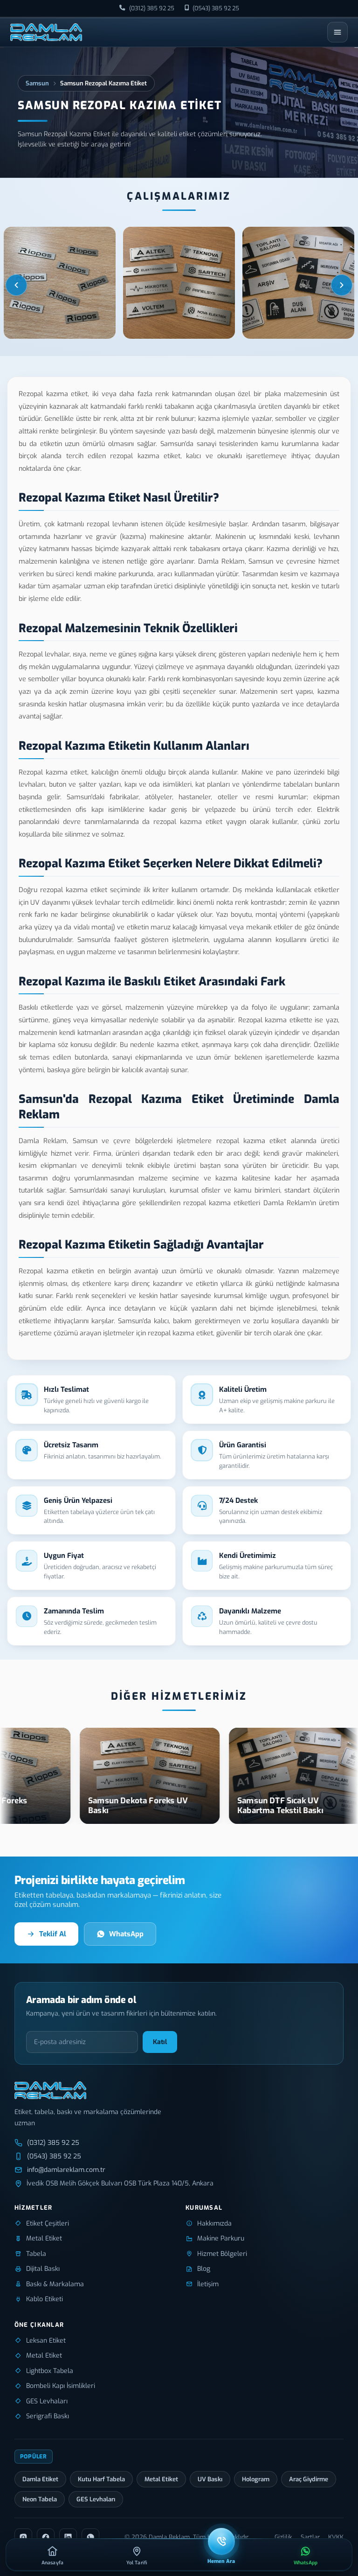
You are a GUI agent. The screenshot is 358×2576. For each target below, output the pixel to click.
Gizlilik (283, 2537)
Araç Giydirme (309, 2479)
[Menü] (337, 32)
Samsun (37, 83)
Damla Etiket (40, 2479)
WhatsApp (126, 1934)
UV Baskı (210, 2479)
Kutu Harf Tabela (101, 2479)
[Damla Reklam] (46, 32)
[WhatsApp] (90, 2537)
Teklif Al (53, 1934)
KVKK (336, 2537)
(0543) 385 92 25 (216, 8)
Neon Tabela (40, 2499)
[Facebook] (46, 2537)
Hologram (256, 2479)
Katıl (160, 2042)
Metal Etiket (161, 2479)
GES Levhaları (96, 2499)
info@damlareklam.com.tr (66, 2170)
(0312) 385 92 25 (152, 8)
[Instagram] (23, 2537)
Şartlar (310, 2537)
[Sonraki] (342, 285)
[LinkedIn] (68, 2537)
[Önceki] (16, 285)
